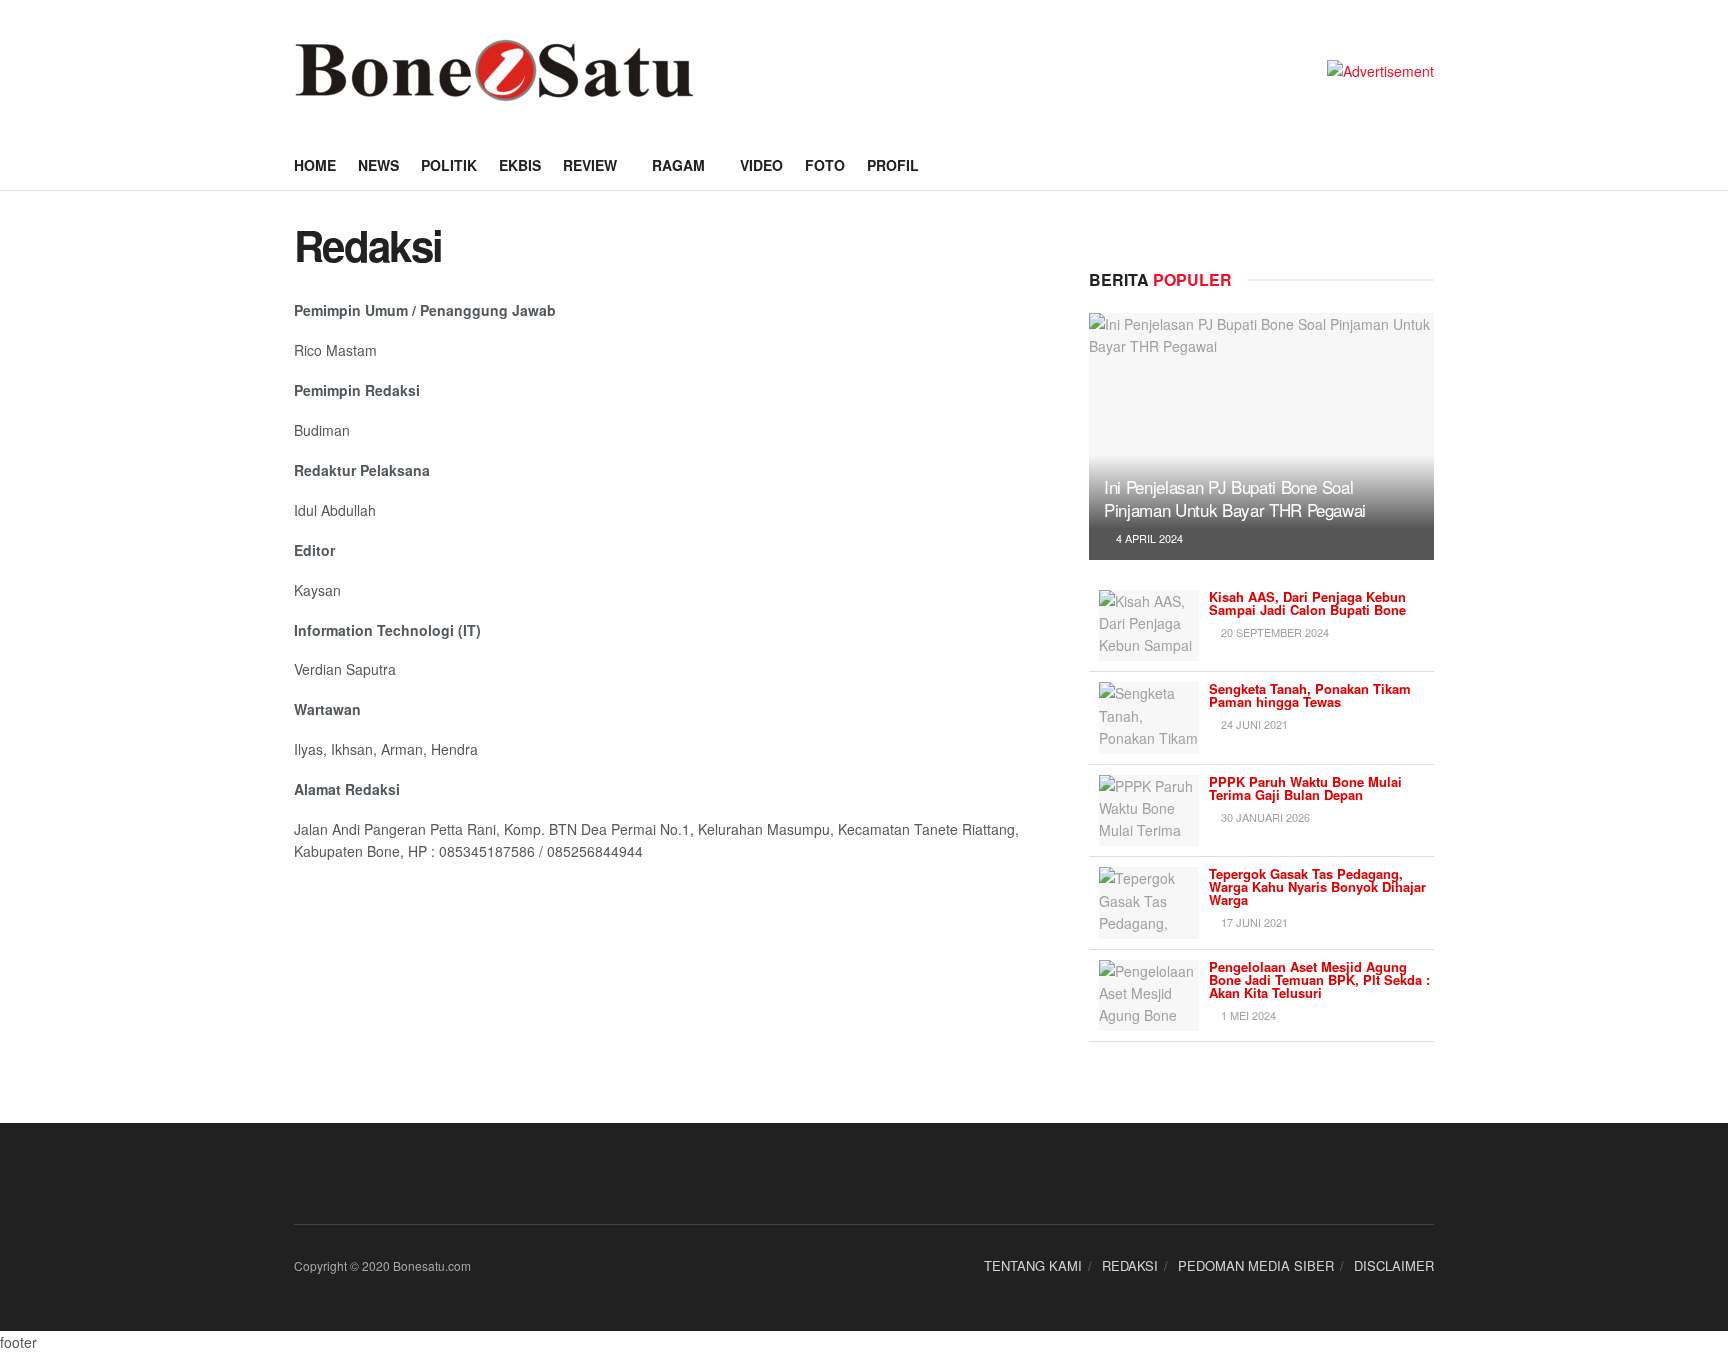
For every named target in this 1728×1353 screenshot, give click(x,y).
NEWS (378, 165)
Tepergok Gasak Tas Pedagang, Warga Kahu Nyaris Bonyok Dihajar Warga (1317, 886)
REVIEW (590, 165)
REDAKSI (1130, 1265)
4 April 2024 (1148, 538)
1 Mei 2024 (1247, 1015)
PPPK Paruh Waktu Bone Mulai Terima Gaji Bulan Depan (1305, 788)
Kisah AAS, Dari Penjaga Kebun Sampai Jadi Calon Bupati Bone (1307, 603)
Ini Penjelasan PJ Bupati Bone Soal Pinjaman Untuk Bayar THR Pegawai (1235, 498)
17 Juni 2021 (1253, 922)
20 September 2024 (1273, 632)
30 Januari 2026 (1264, 817)
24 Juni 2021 (1253, 724)
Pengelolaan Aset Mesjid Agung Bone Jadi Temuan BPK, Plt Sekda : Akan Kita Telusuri (1319, 979)
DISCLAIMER (1394, 1265)
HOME (315, 165)
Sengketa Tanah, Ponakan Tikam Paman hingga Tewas (1310, 695)
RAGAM (678, 165)
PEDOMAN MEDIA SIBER (1256, 1265)
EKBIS (520, 165)
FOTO (825, 165)
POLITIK (449, 165)
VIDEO (761, 165)
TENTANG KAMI (1033, 1265)
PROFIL (893, 165)
